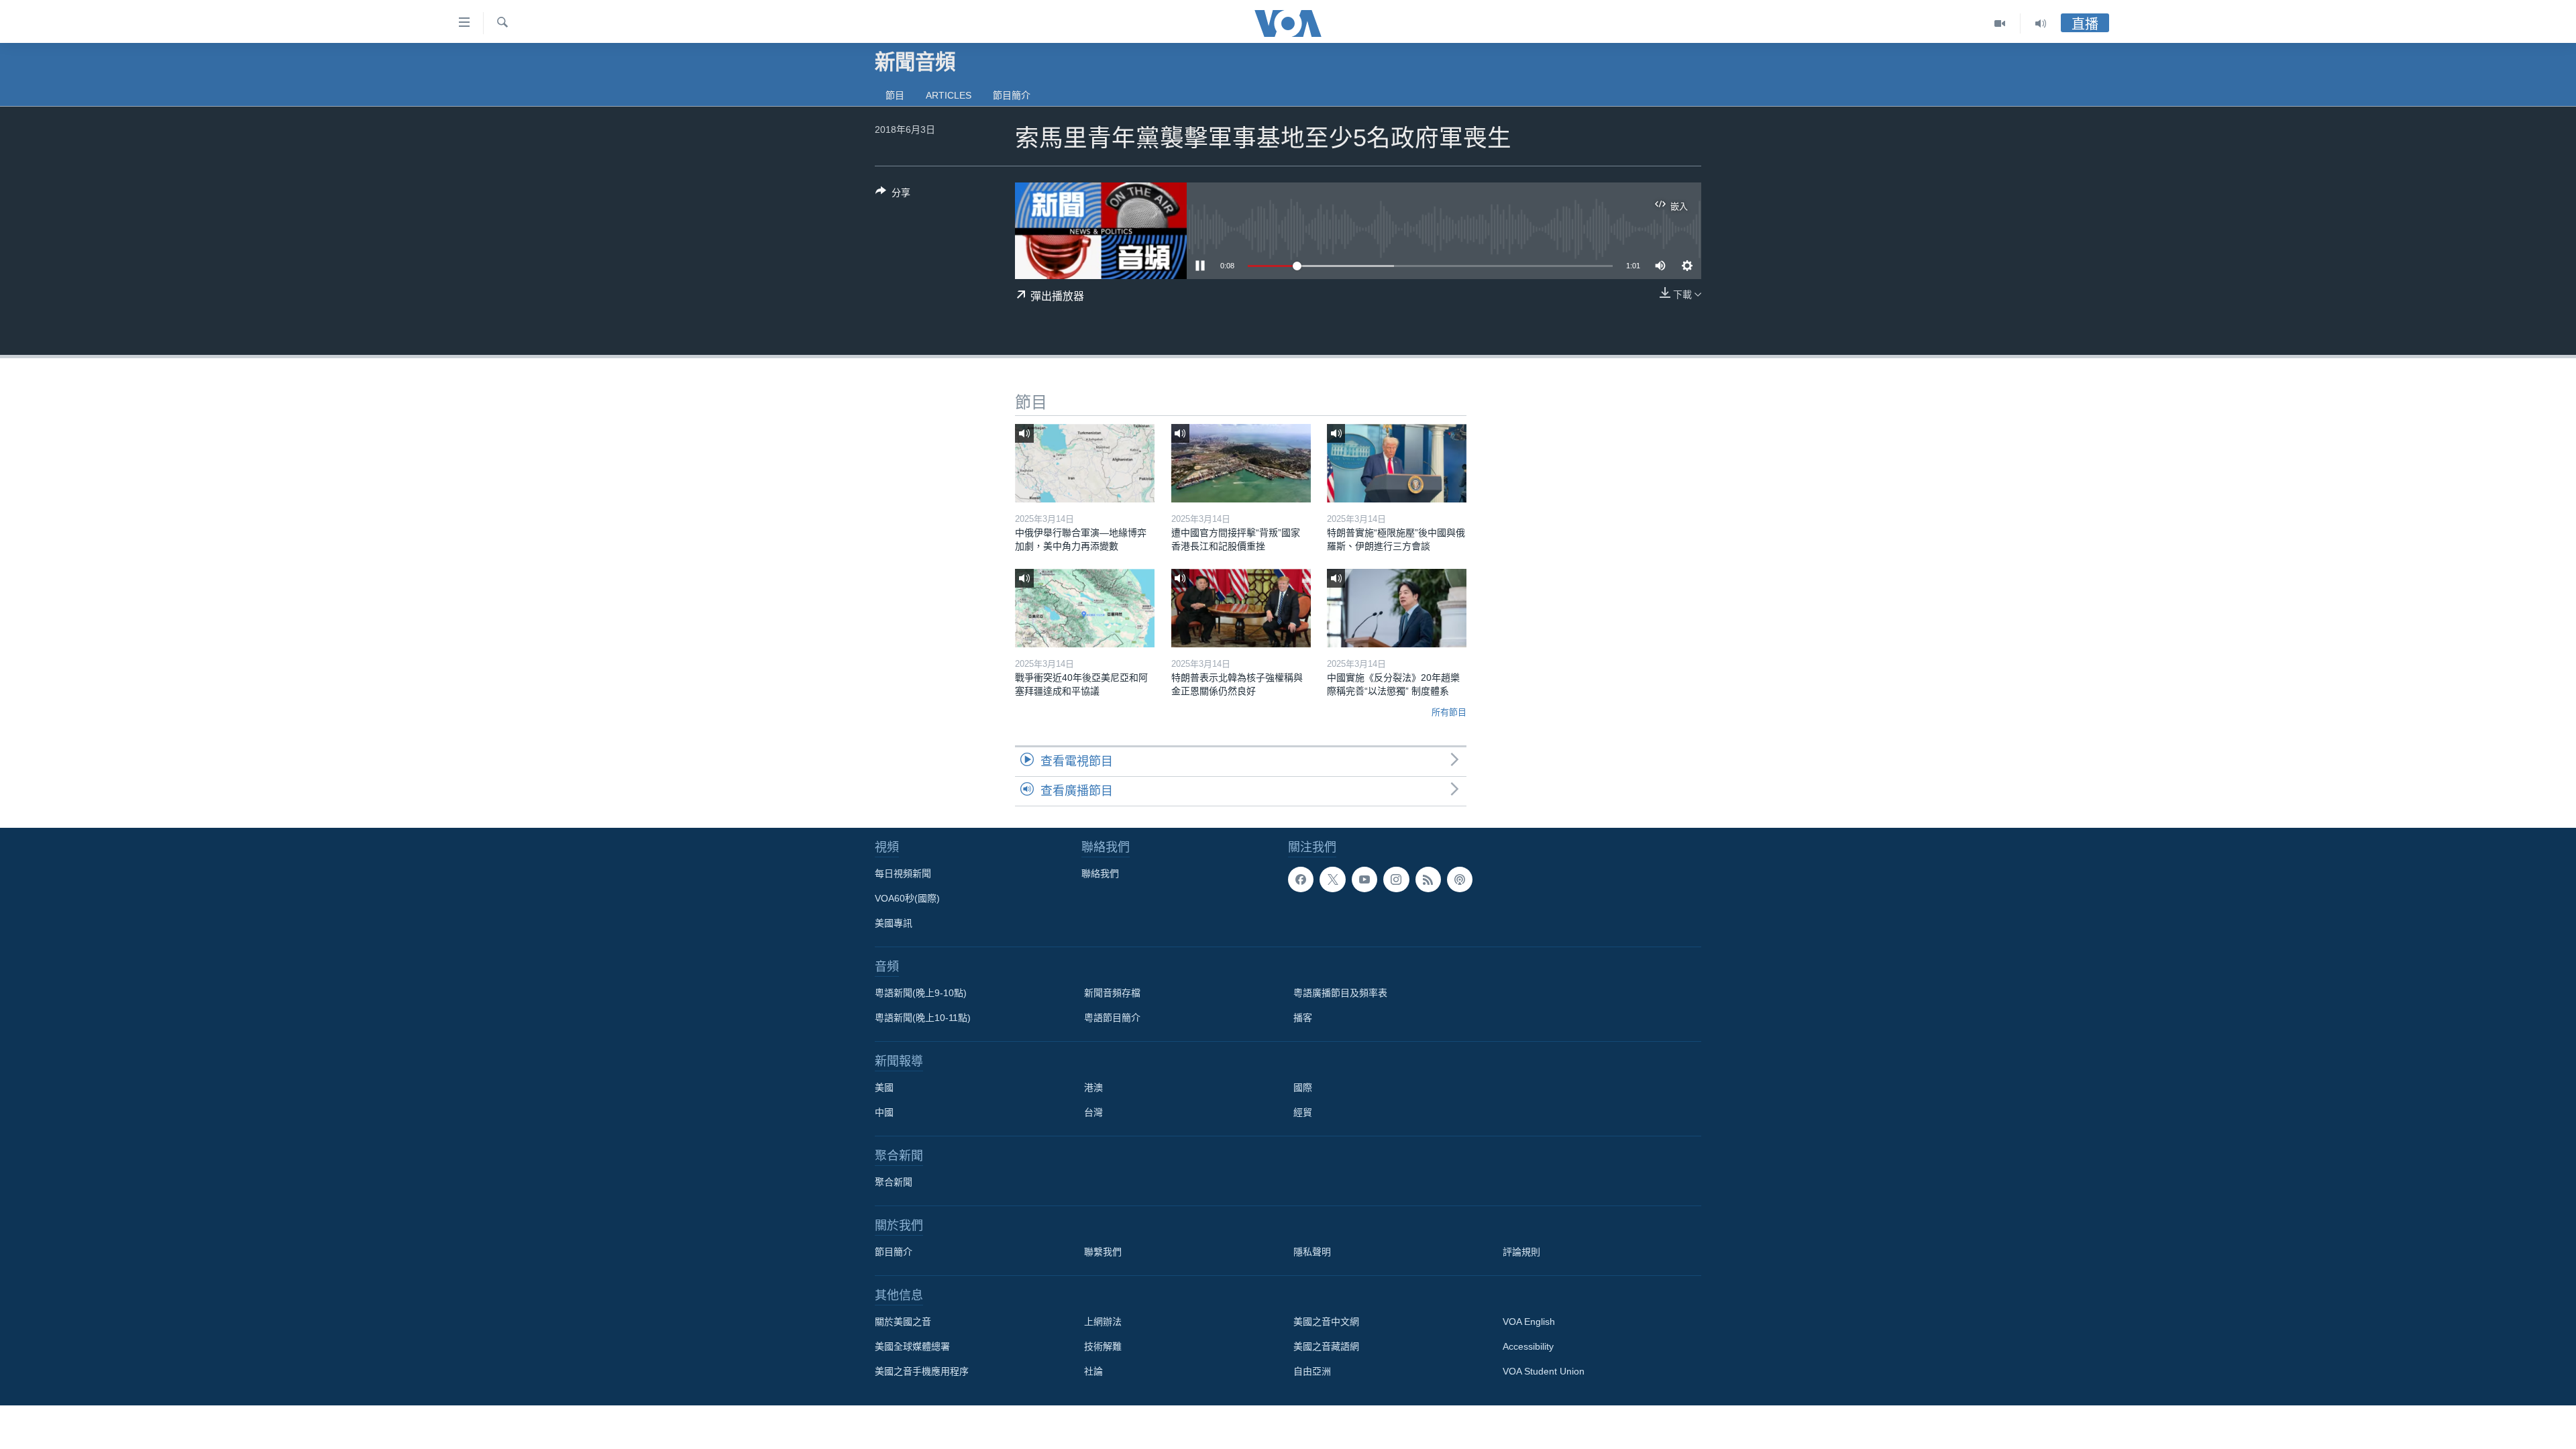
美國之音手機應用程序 (922, 1371)
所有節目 (1449, 712)
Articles (949, 95)
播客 (1303, 1018)
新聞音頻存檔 (1112, 993)
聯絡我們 (1100, 873)
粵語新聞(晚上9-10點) (921, 993)
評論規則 (1521, 1252)
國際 (1303, 1087)
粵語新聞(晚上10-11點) (923, 1018)
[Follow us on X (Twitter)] (1332, 879)
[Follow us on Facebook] (1301, 879)
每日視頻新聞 (903, 873)
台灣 (1093, 1112)
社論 (1093, 1371)
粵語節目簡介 (1112, 1018)
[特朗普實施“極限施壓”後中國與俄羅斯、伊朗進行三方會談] (1397, 463)
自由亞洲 (1312, 1371)
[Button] (893, 195)
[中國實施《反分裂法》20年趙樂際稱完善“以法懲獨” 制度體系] (1397, 608)
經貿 (1303, 1112)
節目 (895, 95)
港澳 (1093, 1087)
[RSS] (1428, 879)
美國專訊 (894, 923)
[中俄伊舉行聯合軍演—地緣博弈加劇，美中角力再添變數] (1085, 463)
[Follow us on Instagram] (1396, 879)
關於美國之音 (903, 1322)
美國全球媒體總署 (912, 1346)
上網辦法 (1103, 1322)
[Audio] (2041, 23)
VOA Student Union (1544, 1371)
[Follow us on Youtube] (1364, 879)
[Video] (2000, 23)
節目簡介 (1012, 95)
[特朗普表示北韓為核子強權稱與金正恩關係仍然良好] (1241, 608)
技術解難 (1103, 1346)
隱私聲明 (1312, 1252)
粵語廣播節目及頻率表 (1340, 993)
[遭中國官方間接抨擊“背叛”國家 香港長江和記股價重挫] (1241, 463)
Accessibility (1528, 1346)
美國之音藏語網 (1326, 1346)
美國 (884, 1087)
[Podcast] (1460, 879)
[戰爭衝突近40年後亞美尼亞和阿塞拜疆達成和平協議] (1085, 608)
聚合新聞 (894, 1182)
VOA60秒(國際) (907, 898)
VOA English (1529, 1322)
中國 (884, 1112)
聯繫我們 (1103, 1252)
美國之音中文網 (1326, 1322)
